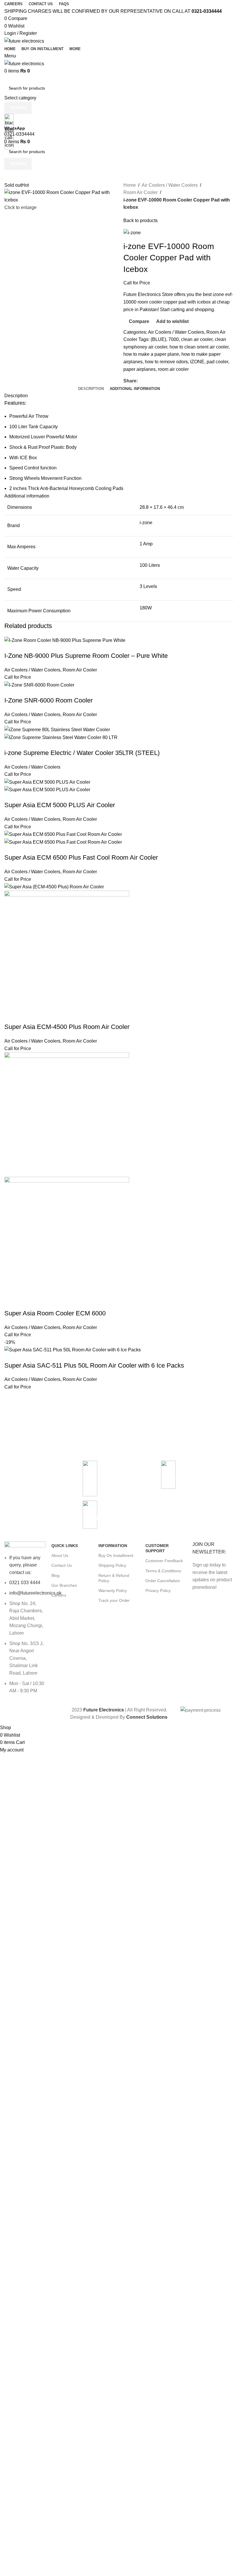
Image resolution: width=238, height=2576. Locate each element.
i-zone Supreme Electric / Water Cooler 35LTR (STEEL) (82, 753)
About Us (60, 1555)
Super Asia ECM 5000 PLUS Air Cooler (60, 805)
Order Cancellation (163, 1581)
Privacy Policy (158, 1591)
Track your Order (114, 1600)
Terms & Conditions (163, 1571)
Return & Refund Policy (114, 1578)
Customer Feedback (164, 1561)
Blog (55, 1575)
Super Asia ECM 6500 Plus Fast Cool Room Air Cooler (81, 857)
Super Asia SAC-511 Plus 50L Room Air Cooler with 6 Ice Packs (94, 1365)
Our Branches (64, 1585)
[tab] (91, 389)
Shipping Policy (112, 1565)
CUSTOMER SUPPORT (157, 1548)
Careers (59, 1595)
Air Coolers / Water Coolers (32, 670)
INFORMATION (113, 1546)
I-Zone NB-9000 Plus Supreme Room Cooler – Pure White (86, 656)
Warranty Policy (113, 1591)
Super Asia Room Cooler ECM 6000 (55, 1313)
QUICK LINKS (65, 1546)
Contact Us (62, 1565)
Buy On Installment (116, 1555)
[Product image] (61, 737)
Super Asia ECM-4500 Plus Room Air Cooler (67, 1027)
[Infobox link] (197, 1478)
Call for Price (18, 677)
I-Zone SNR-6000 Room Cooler (48, 700)
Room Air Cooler (80, 670)
